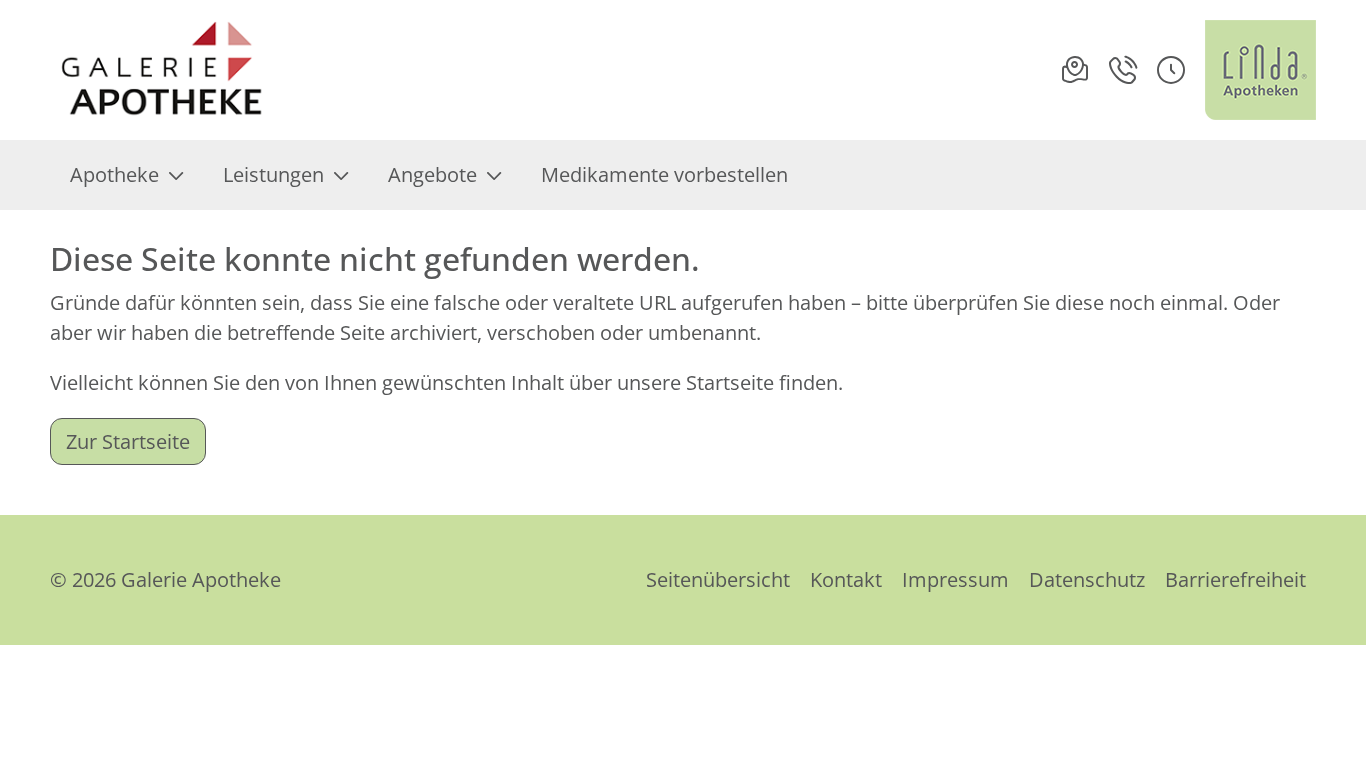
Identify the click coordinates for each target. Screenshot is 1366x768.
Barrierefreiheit (1235, 579)
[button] (1171, 70)
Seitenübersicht (718, 579)
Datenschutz (1087, 579)
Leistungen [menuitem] (273, 174)
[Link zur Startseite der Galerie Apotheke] (185, 70)
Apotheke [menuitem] (114, 174)
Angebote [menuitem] (432, 174)
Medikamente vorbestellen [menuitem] (664, 174)
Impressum (955, 579)
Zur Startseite (128, 441)
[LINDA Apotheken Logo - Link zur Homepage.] (1260, 70)
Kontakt (846, 579)
